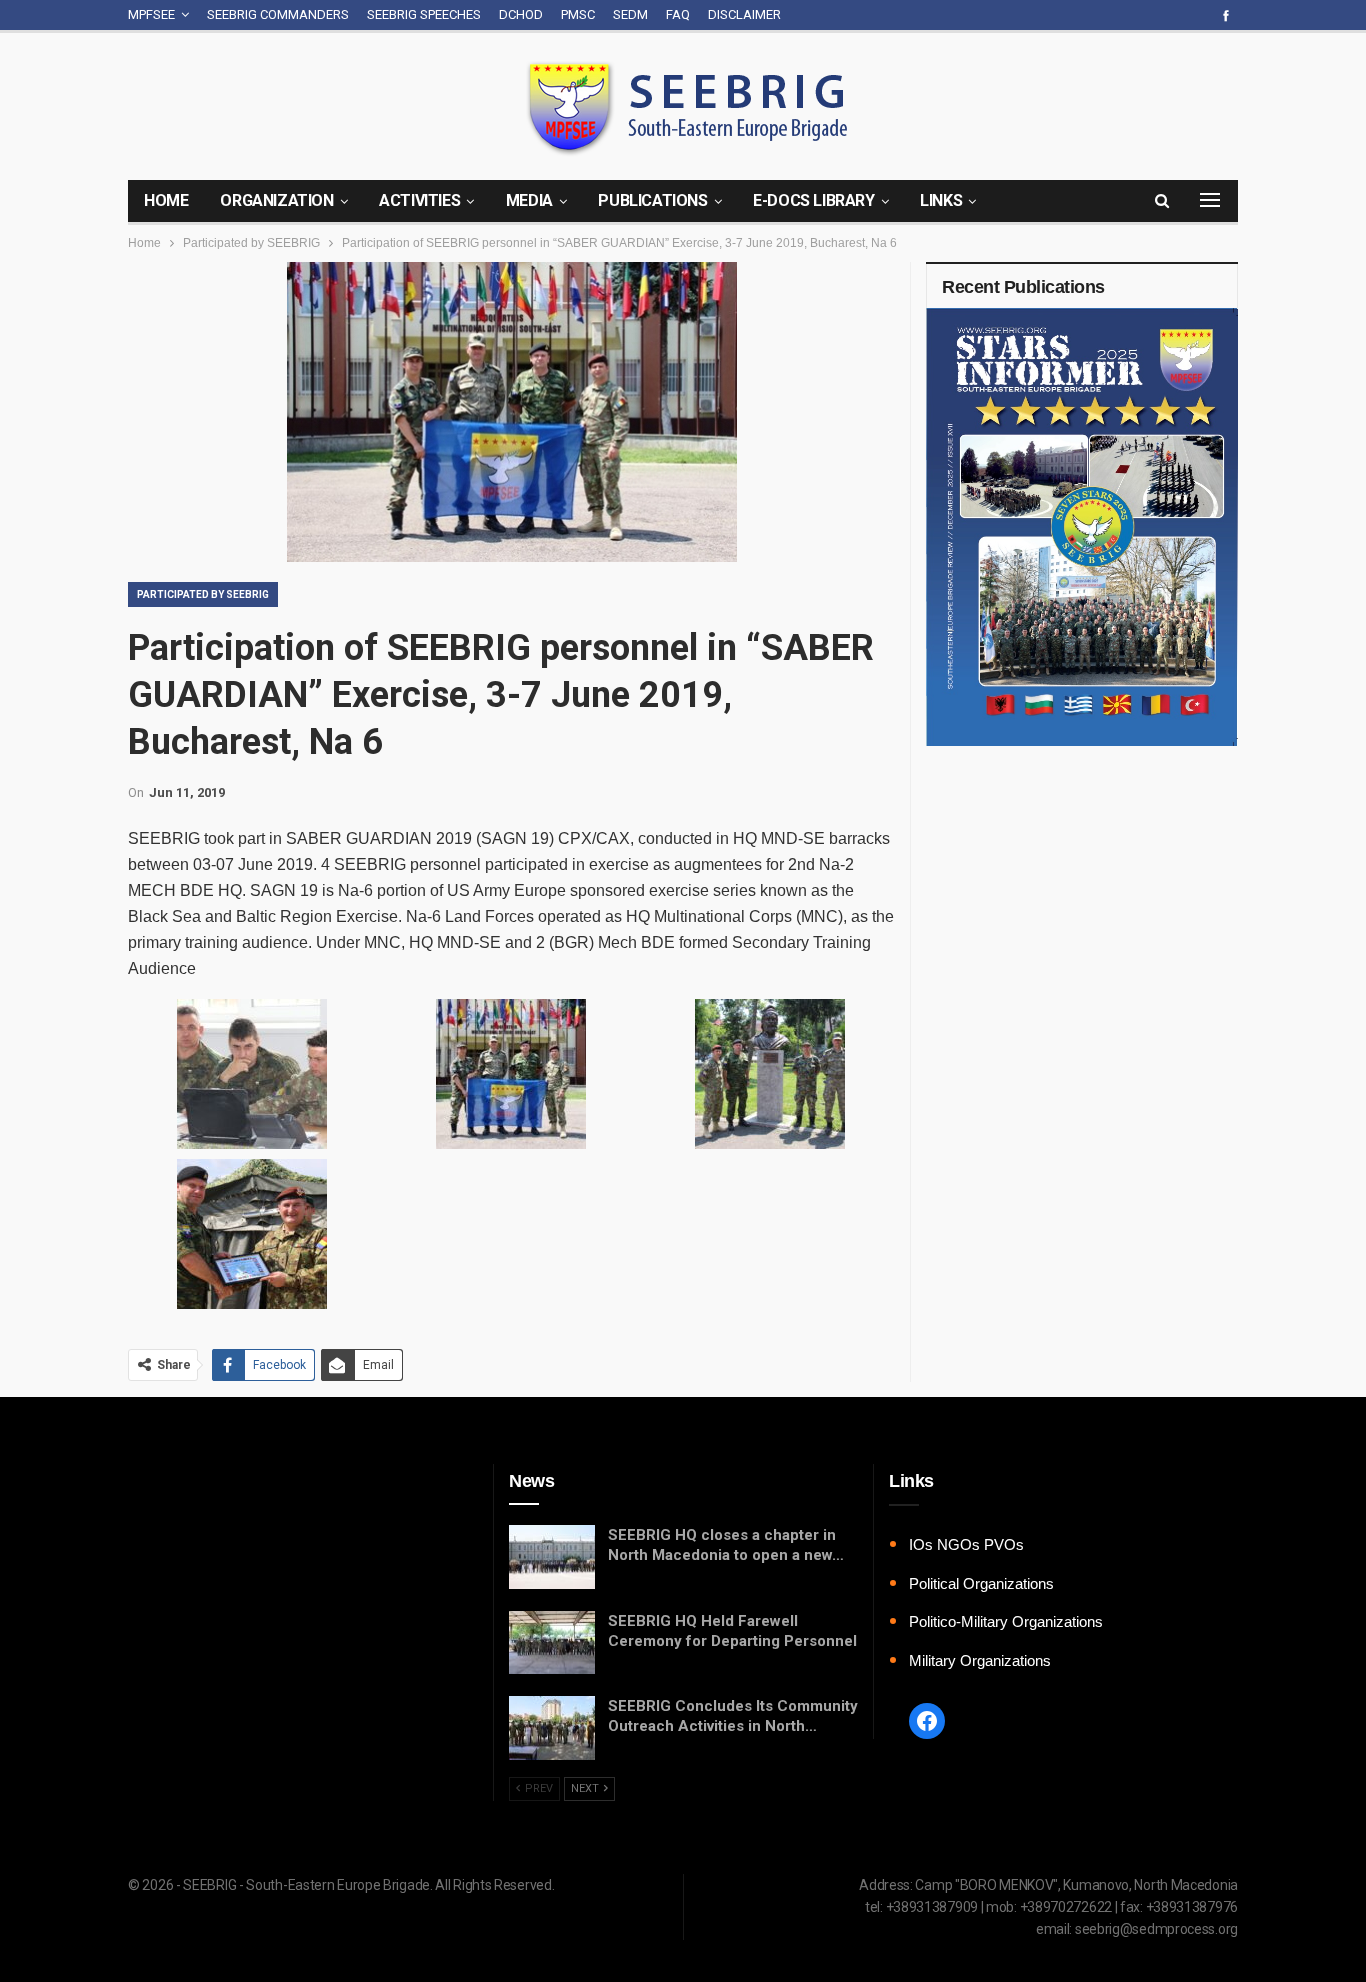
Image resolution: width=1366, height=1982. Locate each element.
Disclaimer (744, 14)
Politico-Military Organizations (1006, 1621)
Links (941, 200)
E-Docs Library (813, 200)
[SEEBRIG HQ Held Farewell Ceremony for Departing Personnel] (552, 1643)
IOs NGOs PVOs (966, 1544)
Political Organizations (981, 1583)
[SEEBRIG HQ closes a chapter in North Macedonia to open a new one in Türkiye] (552, 1557)
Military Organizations (980, 1660)
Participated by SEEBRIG (203, 594)
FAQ (678, 14)
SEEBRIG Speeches (424, 14)
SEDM (630, 14)
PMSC (578, 14)
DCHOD (521, 14)
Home (166, 200)
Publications (652, 200)
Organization (276, 200)
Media (529, 200)
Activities (419, 200)
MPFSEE (151, 14)
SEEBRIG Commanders (278, 14)
